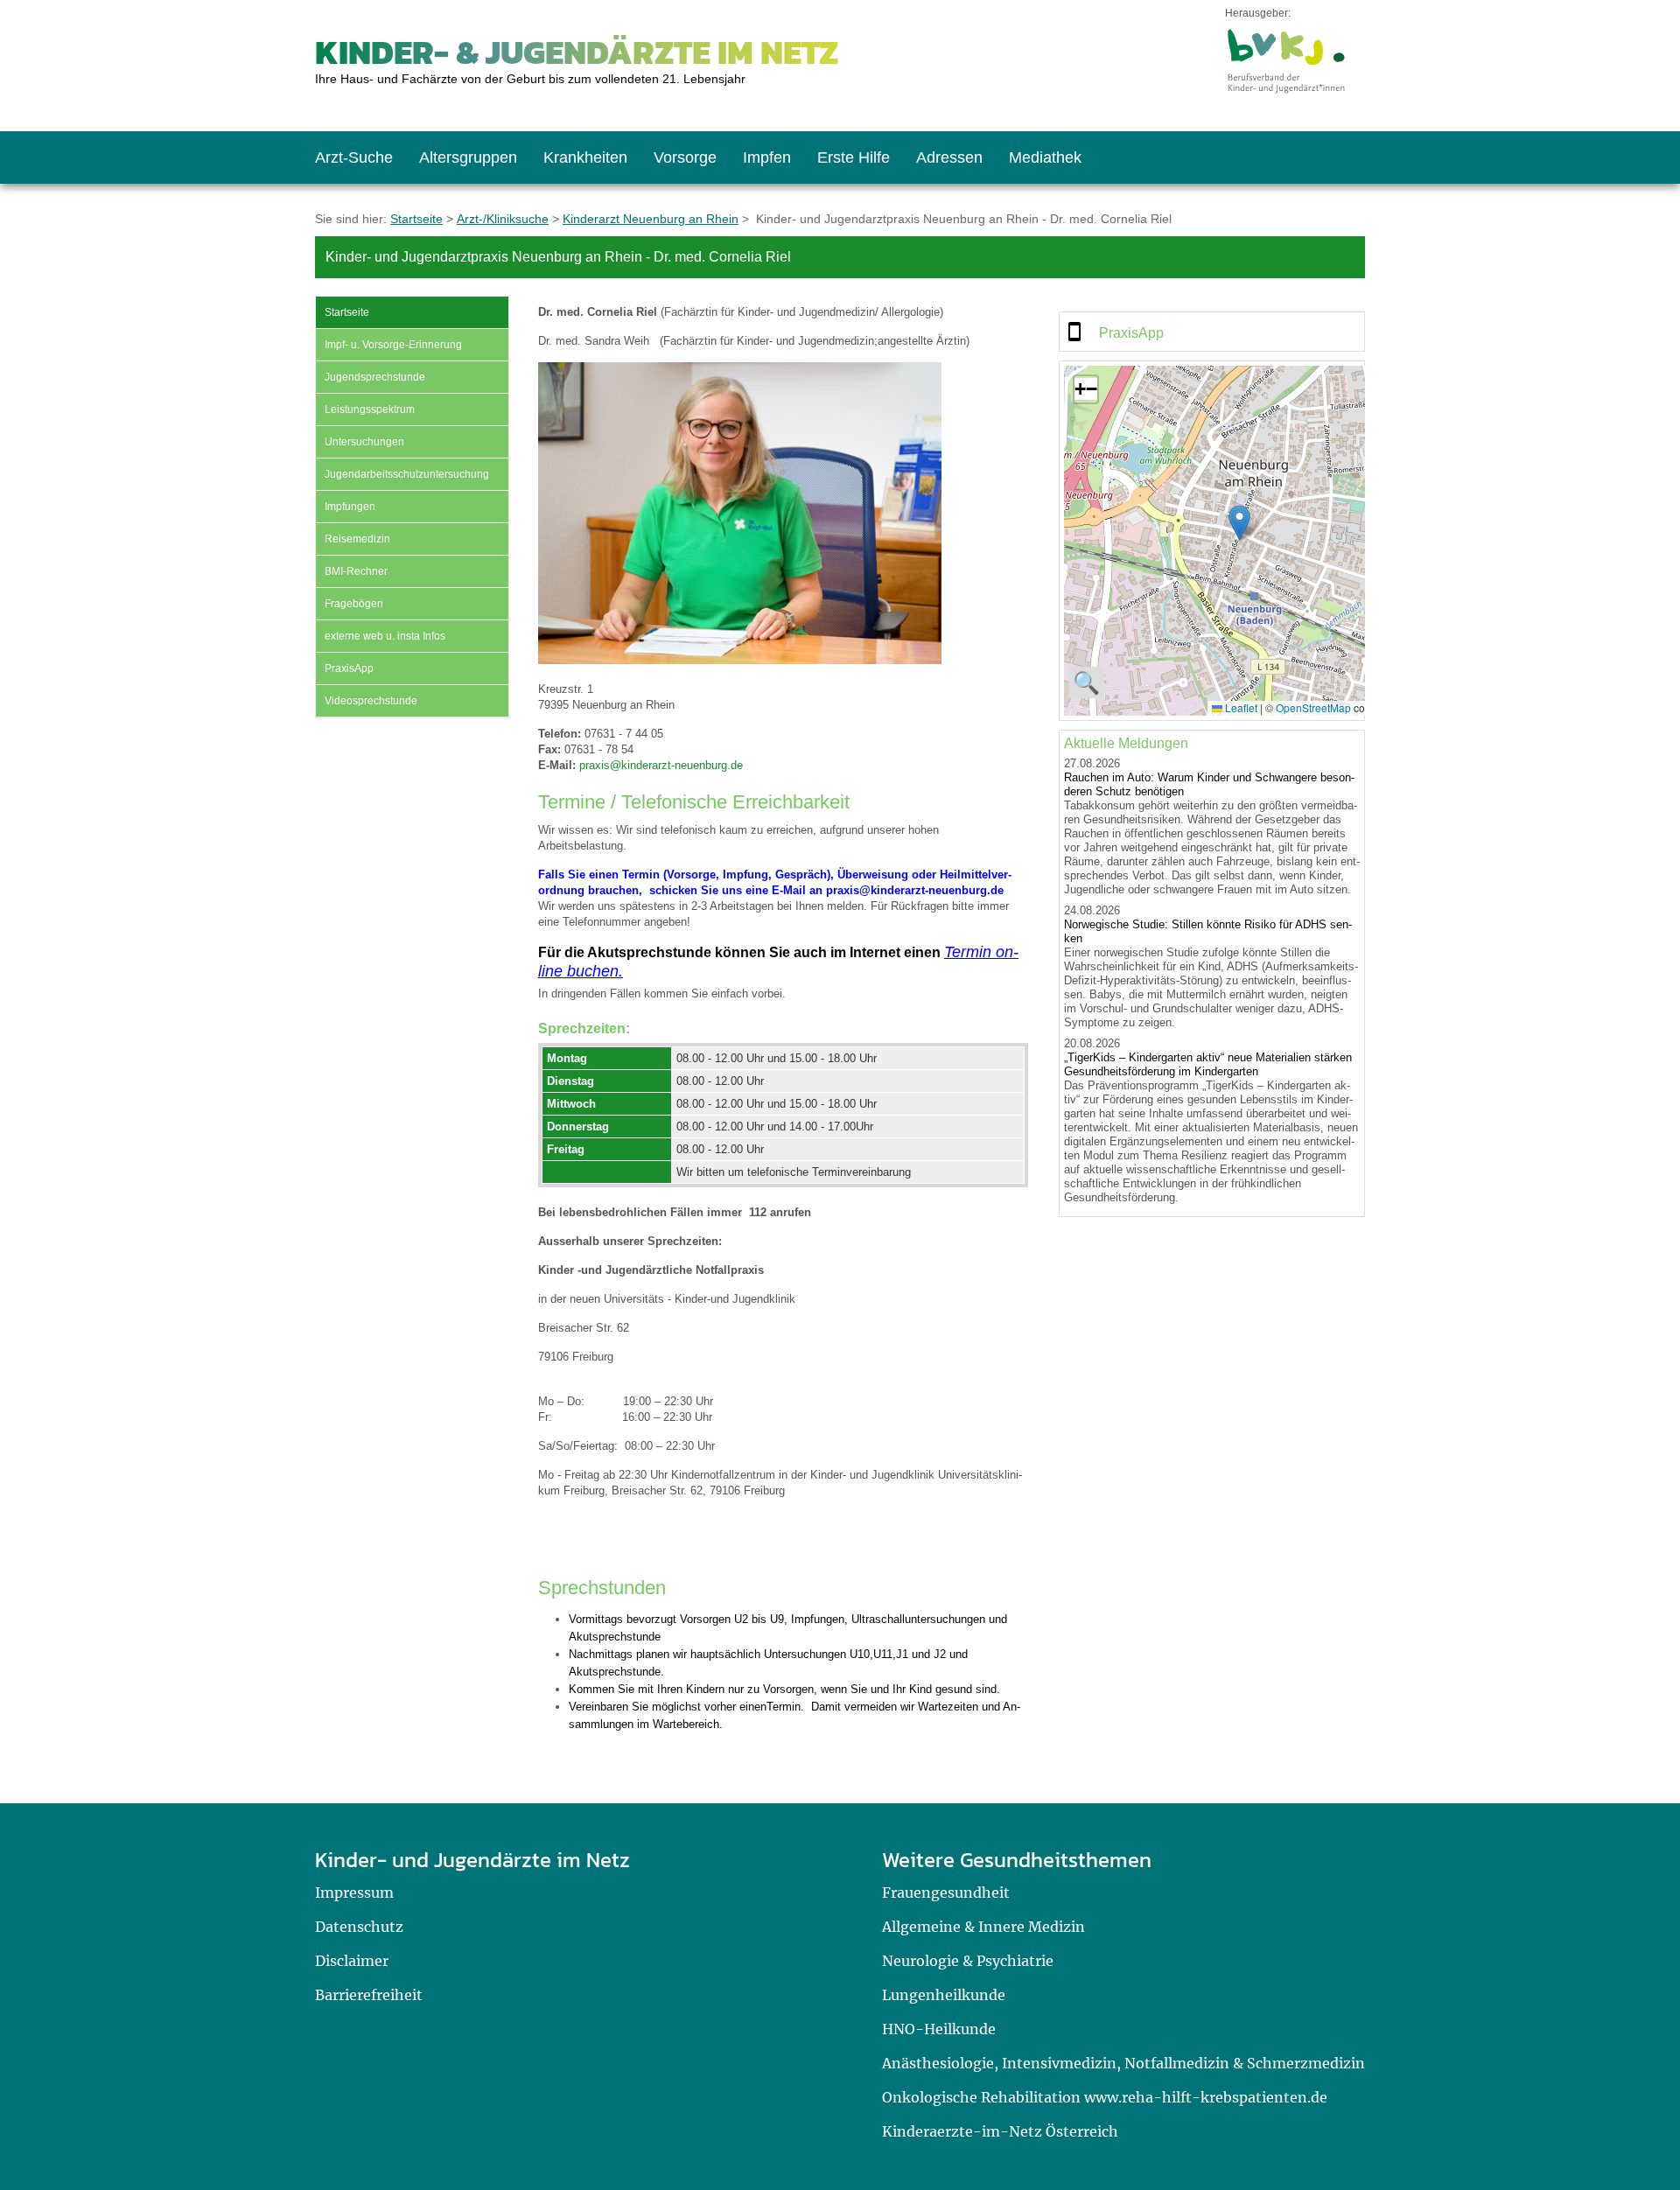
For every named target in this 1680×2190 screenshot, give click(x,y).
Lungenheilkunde (944, 1995)
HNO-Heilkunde (939, 2029)
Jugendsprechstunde (375, 377)
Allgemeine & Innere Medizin (983, 1927)
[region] (1212, 332)
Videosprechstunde (371, 701)
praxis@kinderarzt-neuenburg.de (661, 765)
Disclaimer (352, 1961)
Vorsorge (685, 157)
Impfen (767, 157)
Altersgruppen (468, 157)
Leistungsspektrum (370, 409)
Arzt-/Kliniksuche (503, 219)
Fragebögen (354, 604)
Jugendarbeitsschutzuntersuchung (407, 474)
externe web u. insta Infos (385, 636)
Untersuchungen (364, 442)
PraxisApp (349, 668)
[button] (1239, 523)
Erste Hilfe (854, 157)
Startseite (416, 219)
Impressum (354, 1893)
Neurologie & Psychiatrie (968, 1961)
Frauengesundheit (946, 1893)
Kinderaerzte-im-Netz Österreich (1000, 2131)
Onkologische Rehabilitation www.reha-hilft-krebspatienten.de (1105, 2097)
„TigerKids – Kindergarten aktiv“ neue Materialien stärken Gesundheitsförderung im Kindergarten (1208, 1064)
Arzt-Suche (354, 157)
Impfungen (350, 507)
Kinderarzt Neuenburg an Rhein (651, 219)
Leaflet (1240, 707)
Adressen (949, 157)
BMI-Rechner (356, 571)
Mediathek (1045, 157)
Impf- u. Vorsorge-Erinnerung (393, 345)
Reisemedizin (357, 539)
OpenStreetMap (1313, 707)
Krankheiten (585, 157)
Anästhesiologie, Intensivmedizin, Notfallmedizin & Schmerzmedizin (1123, 2063)
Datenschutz (359, 1927)
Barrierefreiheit (369, 1995)
